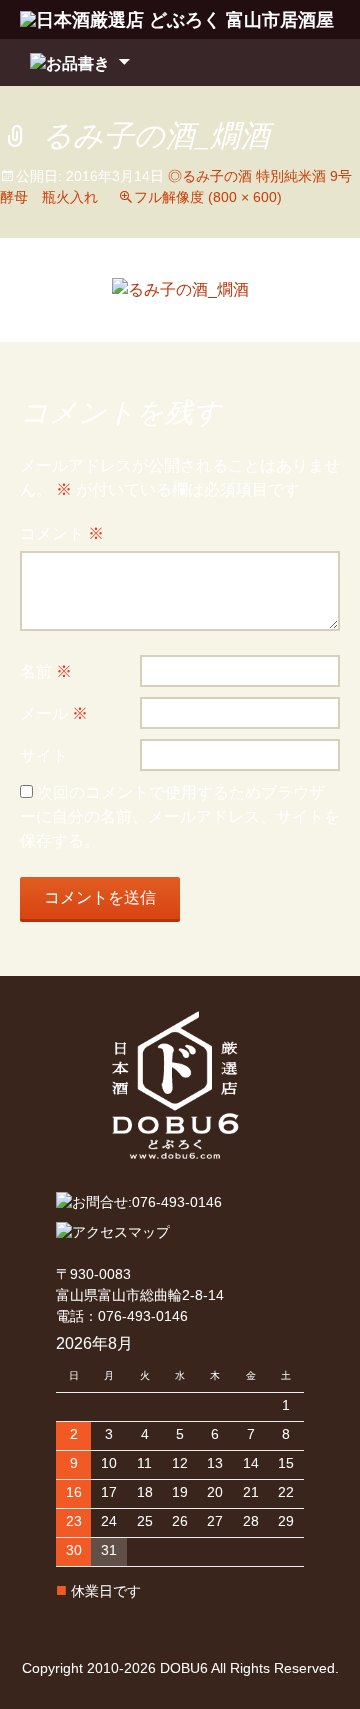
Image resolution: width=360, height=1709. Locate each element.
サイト (44, 755)
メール (54, 713)
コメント (62, 533)
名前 (46, 671)
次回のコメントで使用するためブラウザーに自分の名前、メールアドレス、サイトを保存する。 (180, 816)
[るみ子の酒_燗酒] (180, 289)
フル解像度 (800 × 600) (208, 197)
